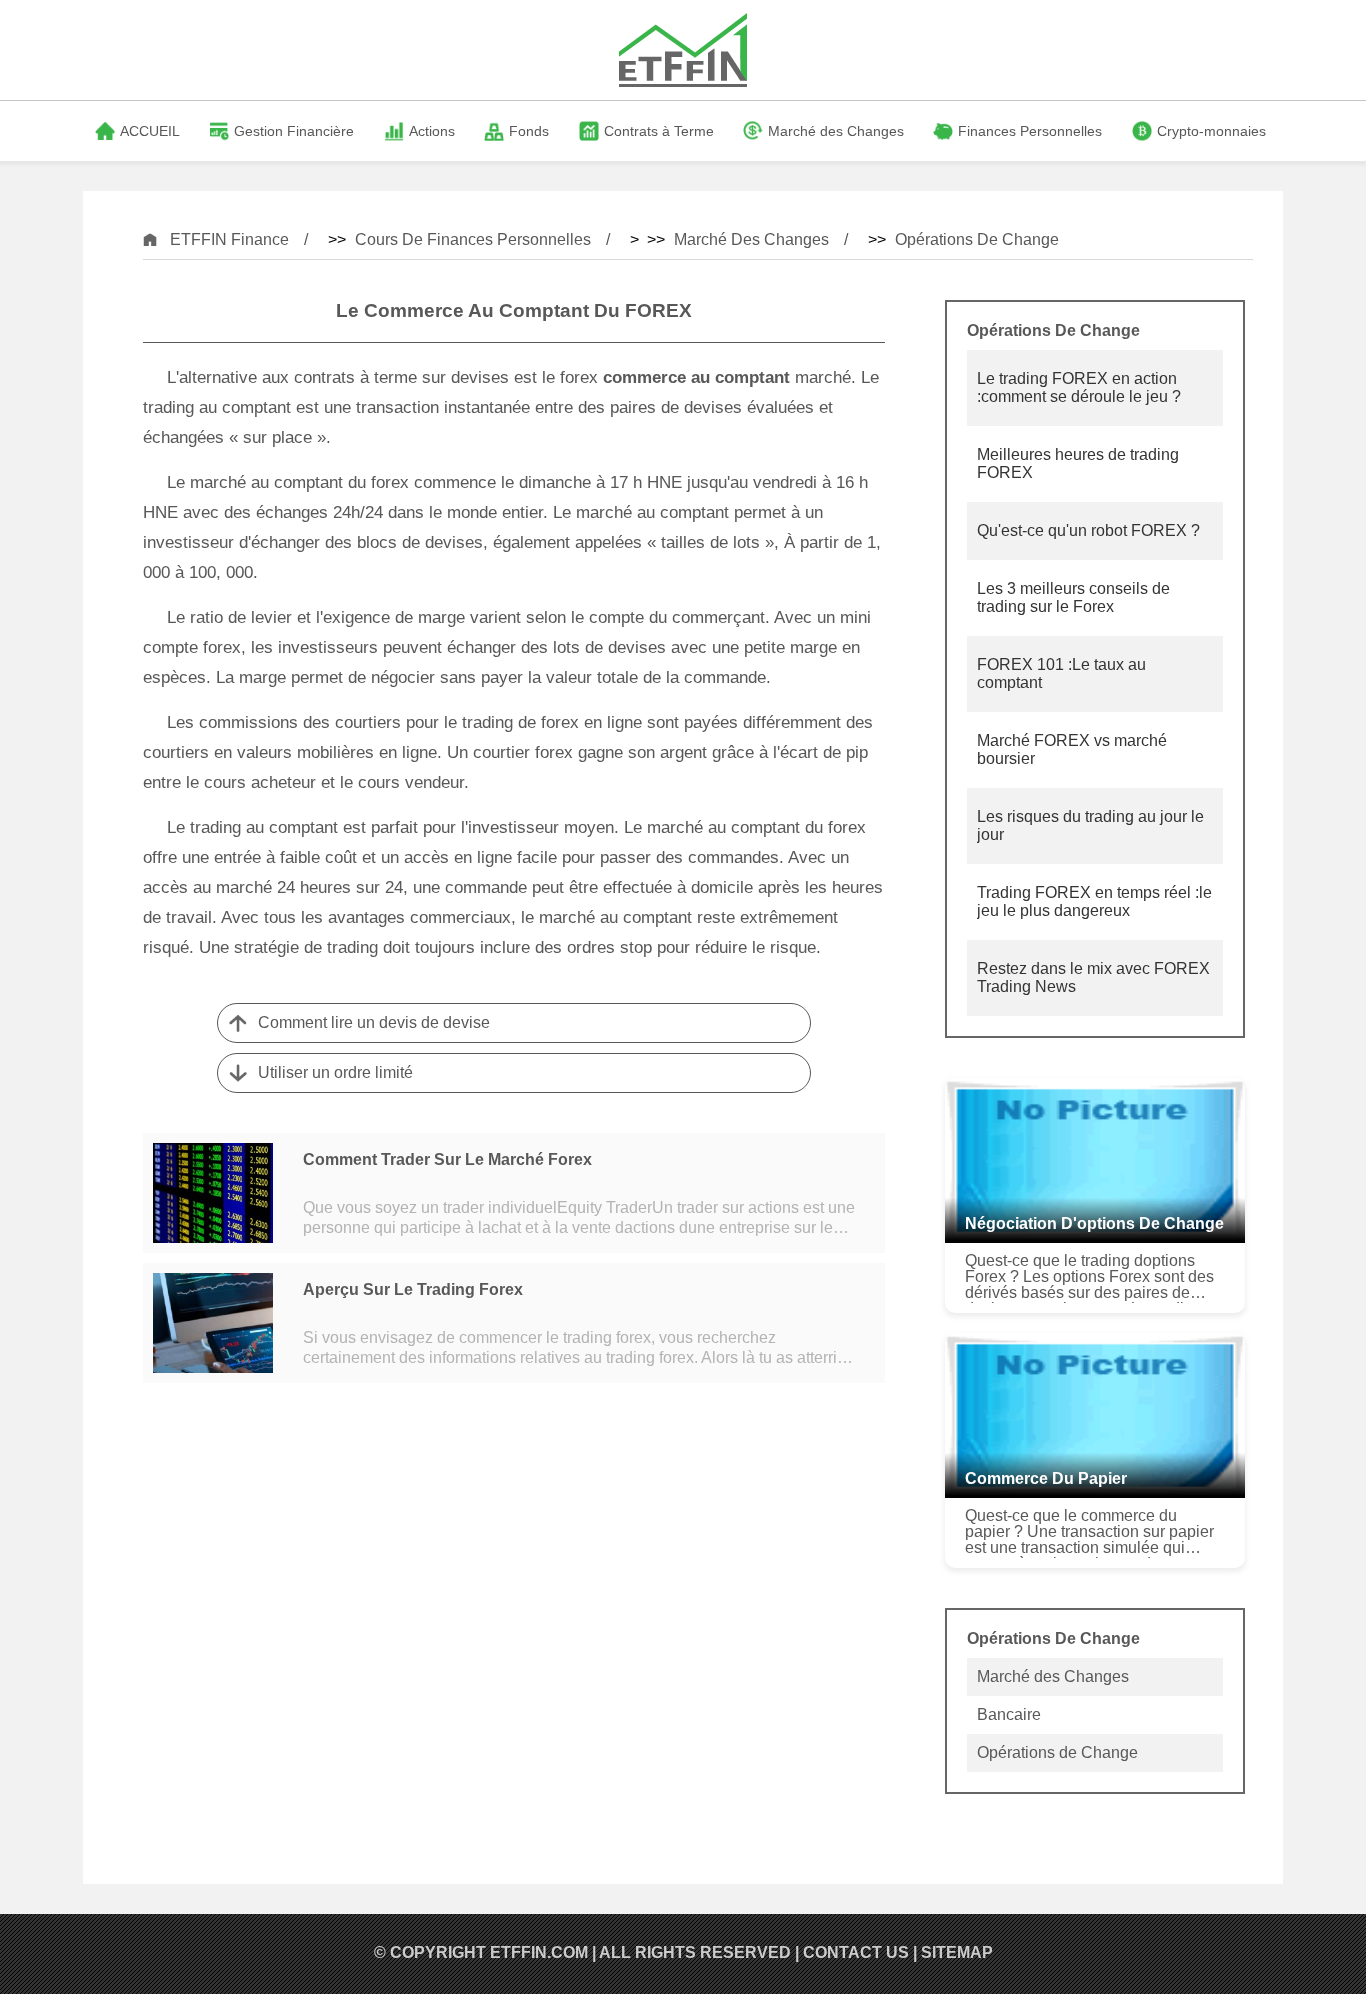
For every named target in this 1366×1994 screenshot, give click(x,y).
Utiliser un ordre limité (335, 1072)
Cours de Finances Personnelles (473, 239)
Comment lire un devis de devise (374, 1022)
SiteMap (957, 1952)
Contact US (856, 1952)
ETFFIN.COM (539, 1952)
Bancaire (1009, 1714)
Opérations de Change (977, 239)
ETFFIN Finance (229, 239)
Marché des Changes (751, 239)
